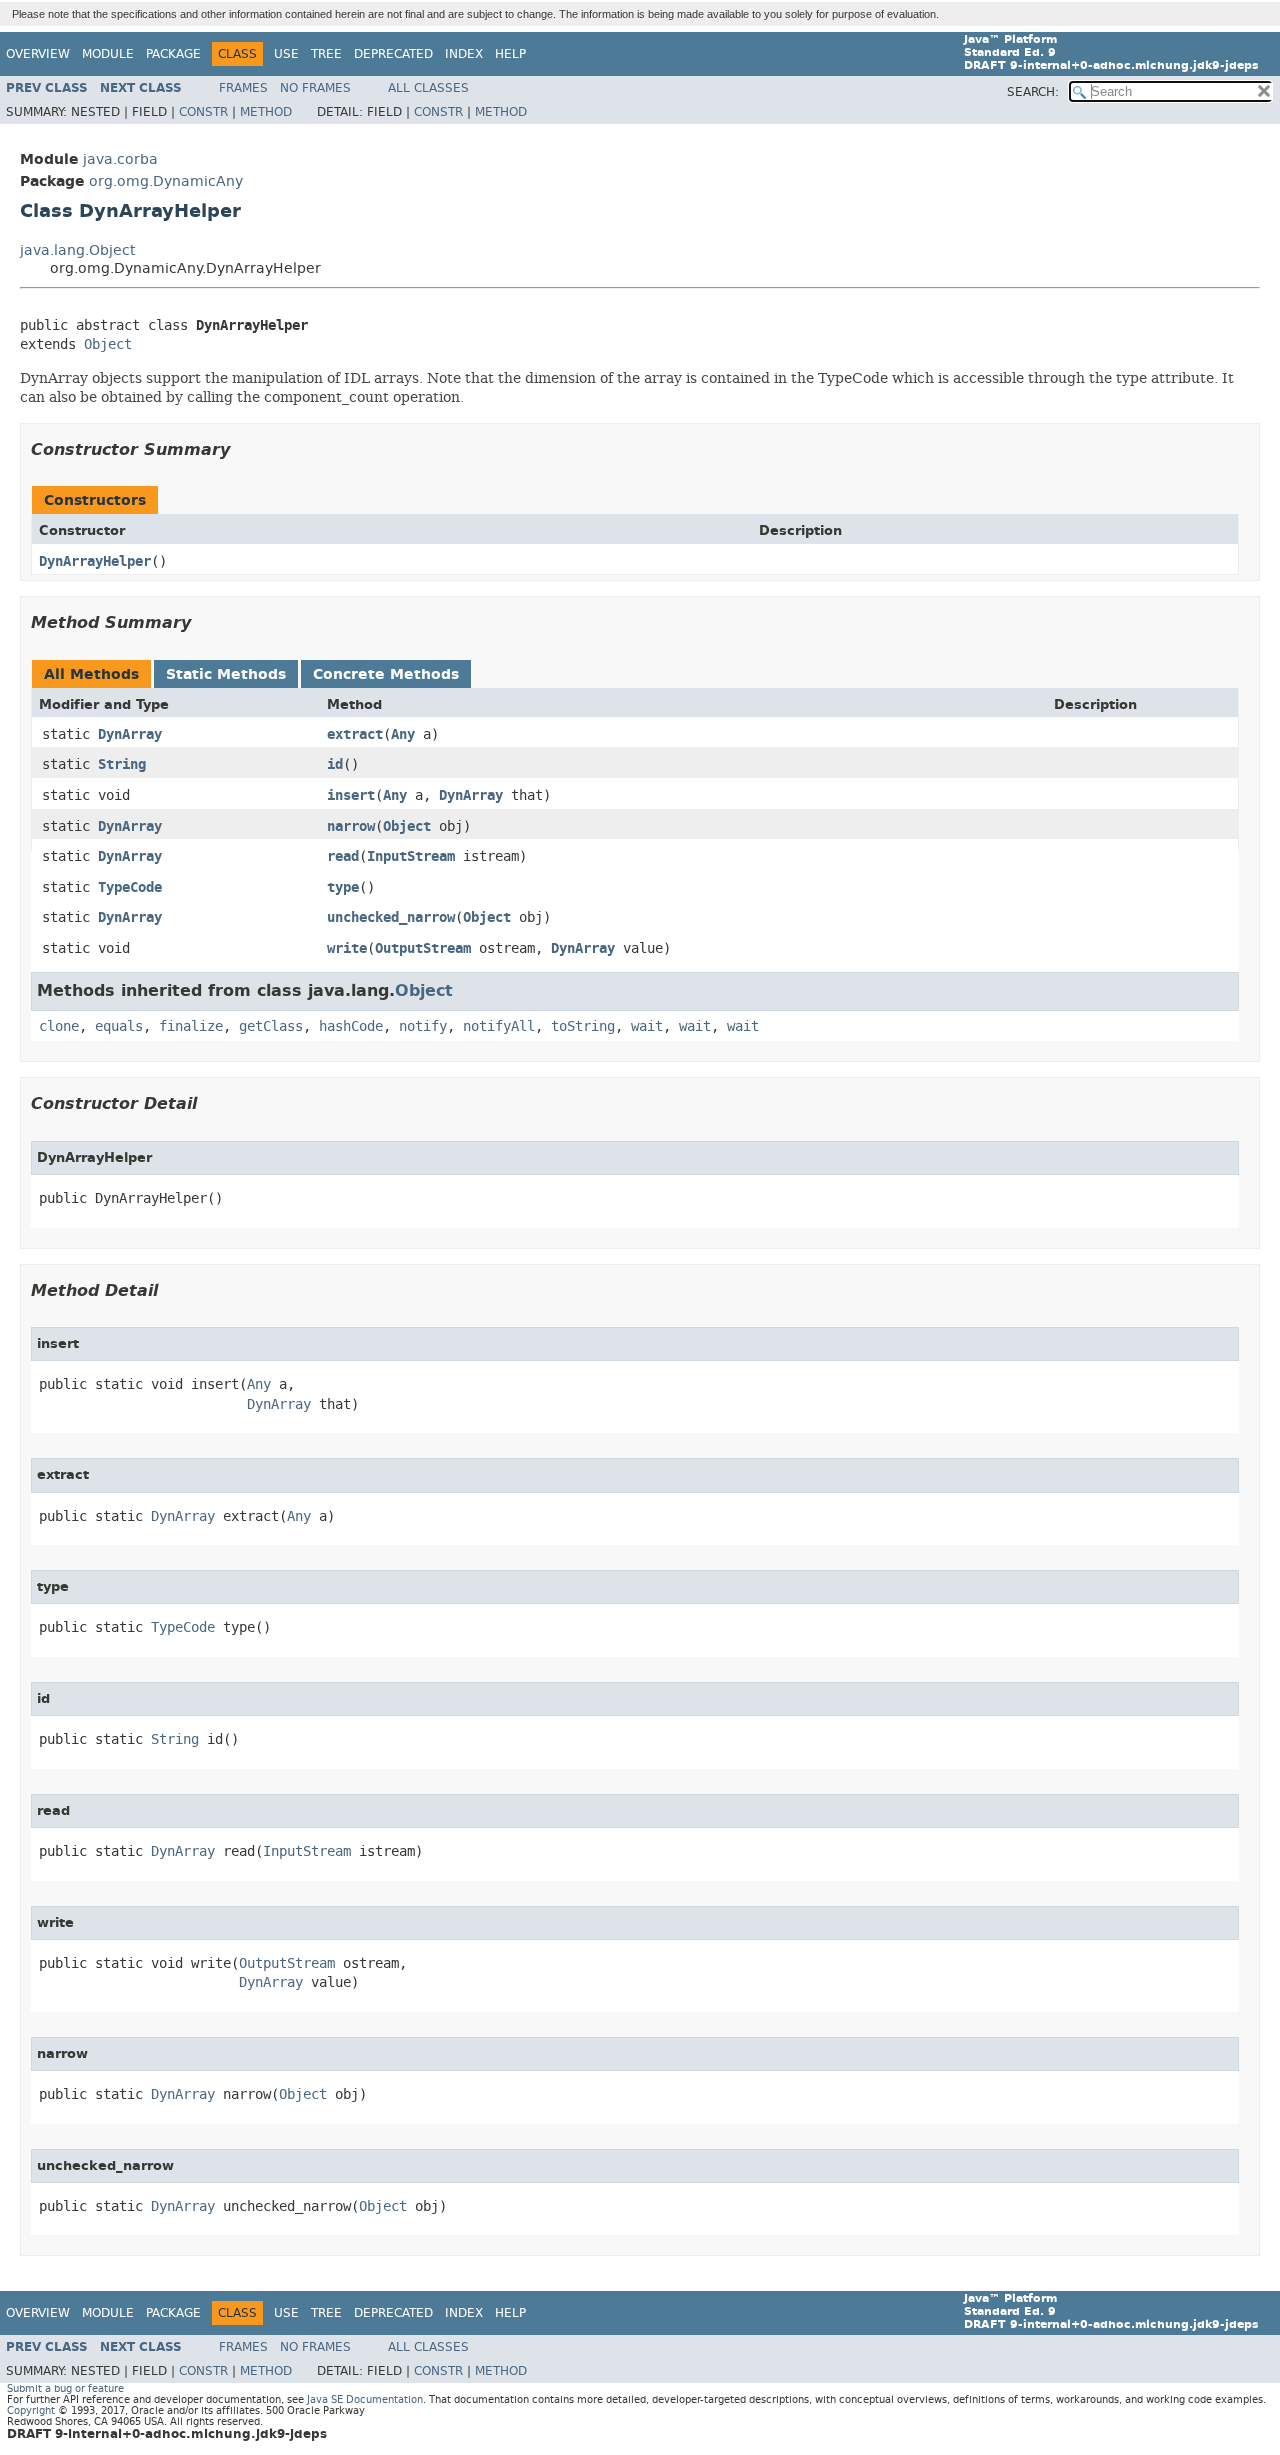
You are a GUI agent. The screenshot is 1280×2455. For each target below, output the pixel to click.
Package (173, 54)
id (335, 764)
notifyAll (499, 1026)
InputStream (411, 856)
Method (266, 112)
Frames (243, 88)
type (343, 887)
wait (647, 1026)
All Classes (428, 88)
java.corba (120, 159)
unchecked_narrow (391, 917)
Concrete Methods (386, 674)
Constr (203, 112)
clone (59, 1026)
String (122, 764)
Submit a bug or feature (65, 2388)
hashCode (351, 1026)
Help (510, 54)
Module (108, 54)
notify (423, 1026)
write (347, 948)
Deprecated (393, 54)
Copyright (31, 2410)
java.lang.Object (77, 250)
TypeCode (130, 887)
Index (464, 54)
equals (119, 1026)
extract (355, 734)
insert (351, 795)
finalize (191, 1026)
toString (583, 1026)
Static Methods (226, 674)
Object (108, 344)
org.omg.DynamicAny (166, 181)
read (343, 856)
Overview (38, 54)
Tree (326, 54)
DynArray (130, 734)
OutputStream (423, 948)
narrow (351, 826)
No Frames (315, 88)
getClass (271, 1026)
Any (403, 734)
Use (286, 54)
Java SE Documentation (365, 2399)
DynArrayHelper (95, 561)
